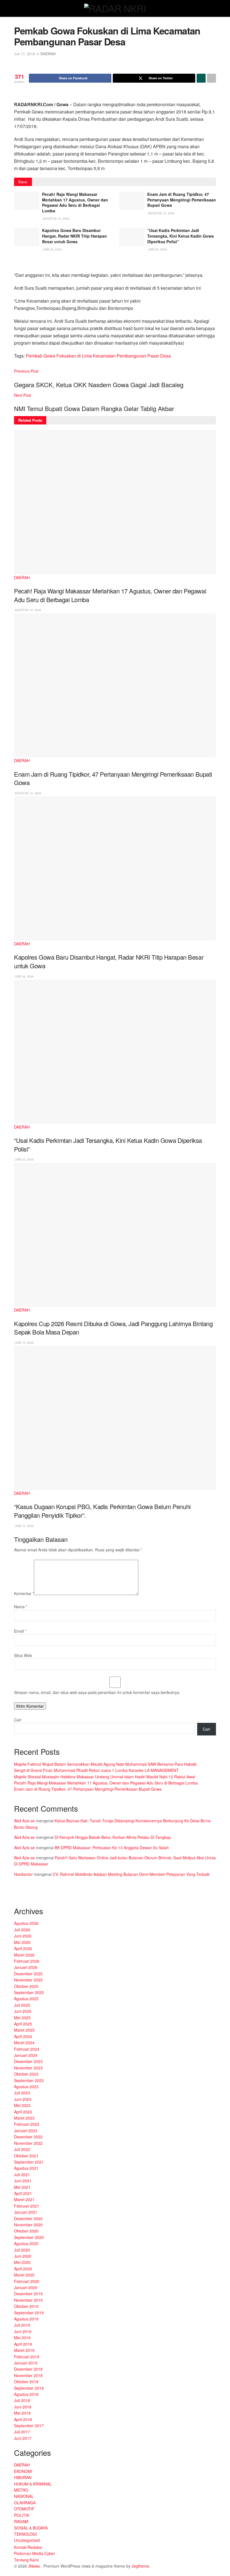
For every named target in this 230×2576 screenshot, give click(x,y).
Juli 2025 (22, 2005)
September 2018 (29, 2388)
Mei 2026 (22, 1942)
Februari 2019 (27, 2357)
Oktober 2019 (26, 2306)
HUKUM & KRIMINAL (33, 2484)
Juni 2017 (23, 2438)
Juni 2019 (23, 2331)
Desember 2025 (28, 1974)
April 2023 (23, 2112)
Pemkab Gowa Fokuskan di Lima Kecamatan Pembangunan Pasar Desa (98, 356)
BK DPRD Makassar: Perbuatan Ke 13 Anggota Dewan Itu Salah (112, 1848)
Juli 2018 (22, 2400)
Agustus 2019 (26, 2319)
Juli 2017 (22, 2432)
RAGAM (21, 2521)
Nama (21, 1607)
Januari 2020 (26, 2287)
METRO (21, 2490)
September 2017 (29, 2426)
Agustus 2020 (26, 2243)
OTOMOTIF (24, 2509)
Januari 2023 (26, 2131)
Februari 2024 (27, 2049)
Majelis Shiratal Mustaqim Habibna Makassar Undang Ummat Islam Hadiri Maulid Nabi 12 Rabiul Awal (104, 1777)
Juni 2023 (23, 2099)
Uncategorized (27, 2540)
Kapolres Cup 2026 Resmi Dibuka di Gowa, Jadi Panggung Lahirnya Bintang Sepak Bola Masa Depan (113, 1328)
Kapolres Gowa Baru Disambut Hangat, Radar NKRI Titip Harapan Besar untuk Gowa (74, 236)
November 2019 (28, 2300)
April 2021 (23, 2193)
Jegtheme (140, 2566)
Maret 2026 (24, 1955)
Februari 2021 (27, 2206)
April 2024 (23, 2036)
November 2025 (28, 1980)
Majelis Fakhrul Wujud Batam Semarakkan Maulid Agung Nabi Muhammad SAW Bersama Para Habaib (105, 1764)
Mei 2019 (22, 2338)
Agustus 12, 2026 (161, 213)
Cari (18, 1720)
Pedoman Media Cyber (34, 2553)
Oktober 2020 (26, 2231)
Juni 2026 (23, 1936)
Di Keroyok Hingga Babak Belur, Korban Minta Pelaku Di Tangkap (113, 1837)
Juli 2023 (22, 2093)
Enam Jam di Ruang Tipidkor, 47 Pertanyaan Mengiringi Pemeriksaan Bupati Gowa (182, 200)
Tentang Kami (26, 2560)
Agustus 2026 (26, 1923)
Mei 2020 (22, 2262)
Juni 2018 (23, 2407)
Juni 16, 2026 (24, 1343)
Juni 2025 (23, 2011)
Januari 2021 (26, 2212)
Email (20, 1631)
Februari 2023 (27, 2124)
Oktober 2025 (26, 1986)
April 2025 (23, 2024)
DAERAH (48, 54)
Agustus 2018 (26, 2394)
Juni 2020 (23, 2256)
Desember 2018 (28, 2369)
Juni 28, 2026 (52, 249)
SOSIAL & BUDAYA (31, 2528)
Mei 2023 (22, 2105)
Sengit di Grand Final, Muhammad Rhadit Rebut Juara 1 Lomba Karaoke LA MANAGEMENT (96, 1770)
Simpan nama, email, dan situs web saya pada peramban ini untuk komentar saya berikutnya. (97, 1692)
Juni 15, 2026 (24, 1526)
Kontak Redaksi (28, 2547)
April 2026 (23, 1948)
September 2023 (29, 2080)
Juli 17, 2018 (24, 54)
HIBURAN (23, 2477)
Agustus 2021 (26, 2168)
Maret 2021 (24, 2199)
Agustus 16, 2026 (56, 219)
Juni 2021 (23, 2181)
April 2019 (23, 2344)
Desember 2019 (28, 2294)
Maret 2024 (24, 2043)
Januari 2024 (26, 2055)
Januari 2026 (26, 1967)
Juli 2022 (22, 2149)
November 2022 (28, 2143)
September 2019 (29, 2313)
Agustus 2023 (26, 2087)
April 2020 (23, 2269)
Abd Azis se (24, 1821)
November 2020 (28, 2225)
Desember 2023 (28, 2061)
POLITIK (22, 2515)
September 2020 (29, 2237)
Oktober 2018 (26, 2382)
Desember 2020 (28, 2218)
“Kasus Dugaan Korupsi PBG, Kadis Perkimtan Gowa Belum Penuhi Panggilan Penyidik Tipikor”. (102, 1511)
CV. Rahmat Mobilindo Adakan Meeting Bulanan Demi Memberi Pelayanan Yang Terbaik (131, 1874)
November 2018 (28, 2375)
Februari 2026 (27, 1961)
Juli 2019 (22, 2325)
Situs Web (23, 1655)
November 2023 (28, 2068)
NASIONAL (24, 2496)
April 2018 (23, 2419)
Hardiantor (23, 1874)
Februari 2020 (27, 2281)
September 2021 (29, 2162)
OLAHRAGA (25, 2503)
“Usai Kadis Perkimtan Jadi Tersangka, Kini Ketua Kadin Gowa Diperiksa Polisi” (180, 236)
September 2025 (29, 1992)
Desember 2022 (28, 2137)
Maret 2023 (24, 2118)
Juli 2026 (22, 1930)
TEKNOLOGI (25, 2534)
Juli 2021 (22, 2174)
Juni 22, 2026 (157, 249)
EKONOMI (23, 2471)
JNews (34, 2566)
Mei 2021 (22, 2187)
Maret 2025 (24, 2030)
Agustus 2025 (26, 1999)
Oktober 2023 (26, 2074)
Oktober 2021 (26, 2156)
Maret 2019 (24, 2350)
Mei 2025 (22, 2018)
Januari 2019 (26, 2363)
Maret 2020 (24, 2275)
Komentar (24, 1593)
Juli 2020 (22, 2250)
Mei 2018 (22, 2413)
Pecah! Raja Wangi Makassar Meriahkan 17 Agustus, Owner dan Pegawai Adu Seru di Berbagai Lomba (75, 202)
